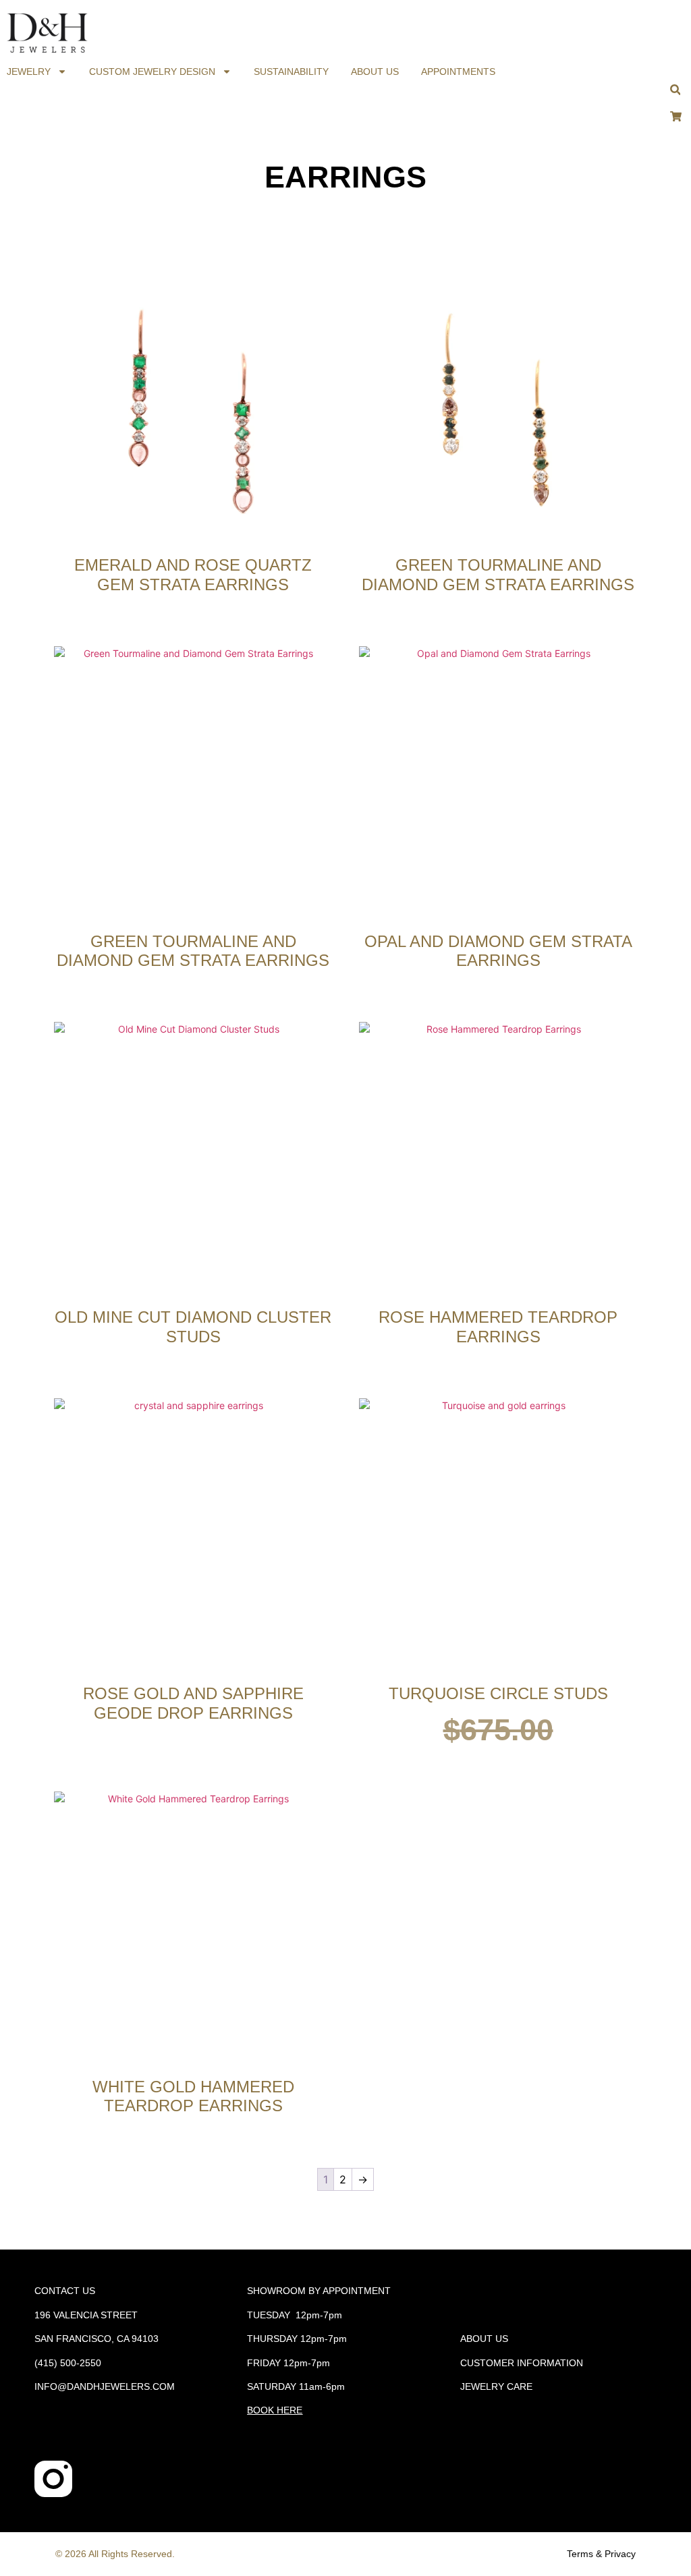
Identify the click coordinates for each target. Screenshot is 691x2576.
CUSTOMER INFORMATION (522, 2363)
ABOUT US (375, 71)
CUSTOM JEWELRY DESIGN (152, 71)
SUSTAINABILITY (291, 71)
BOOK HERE (275, 2410)
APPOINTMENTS (458, 71)
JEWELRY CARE (496, 2386)
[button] (675, 90)
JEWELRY (29, 71)
